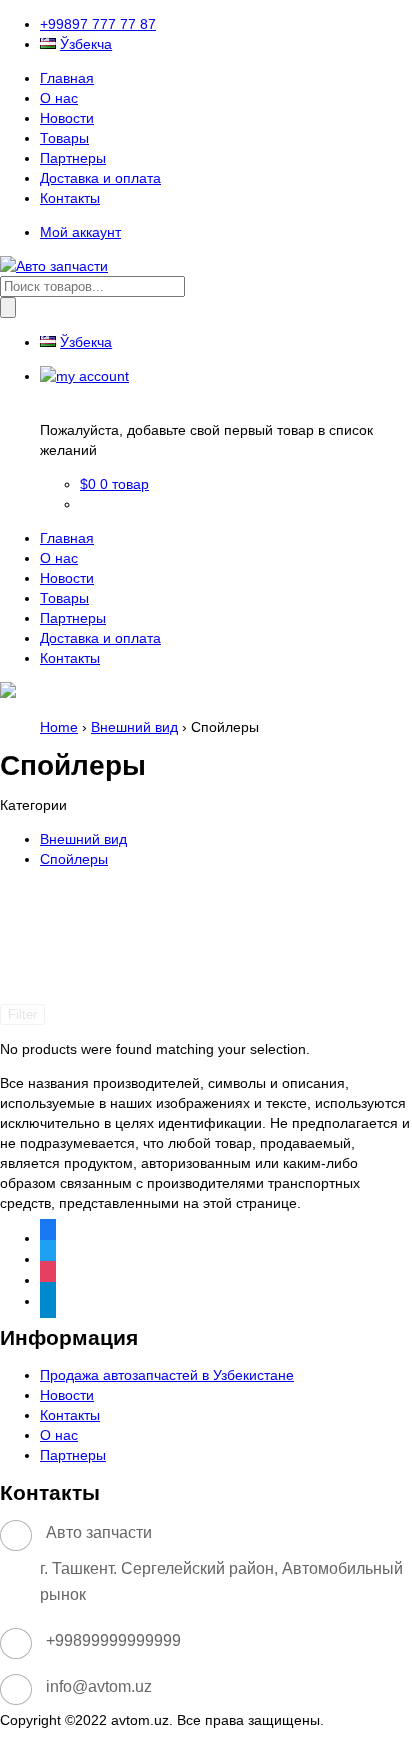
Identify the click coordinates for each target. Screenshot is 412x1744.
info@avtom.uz (99, 1686)
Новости (67, 118)
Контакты (70, 198)
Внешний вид (134, 727)
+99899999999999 (113, 1640)
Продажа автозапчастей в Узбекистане (167, 1375)
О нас (59, 98)
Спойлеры (74, 859)
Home (59, 727)
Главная (67, 78)
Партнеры (73, 158)
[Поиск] (8, 307)
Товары (64, 138)
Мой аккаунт (80, 232)
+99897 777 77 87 (98, 24)
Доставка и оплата (100, 178)
